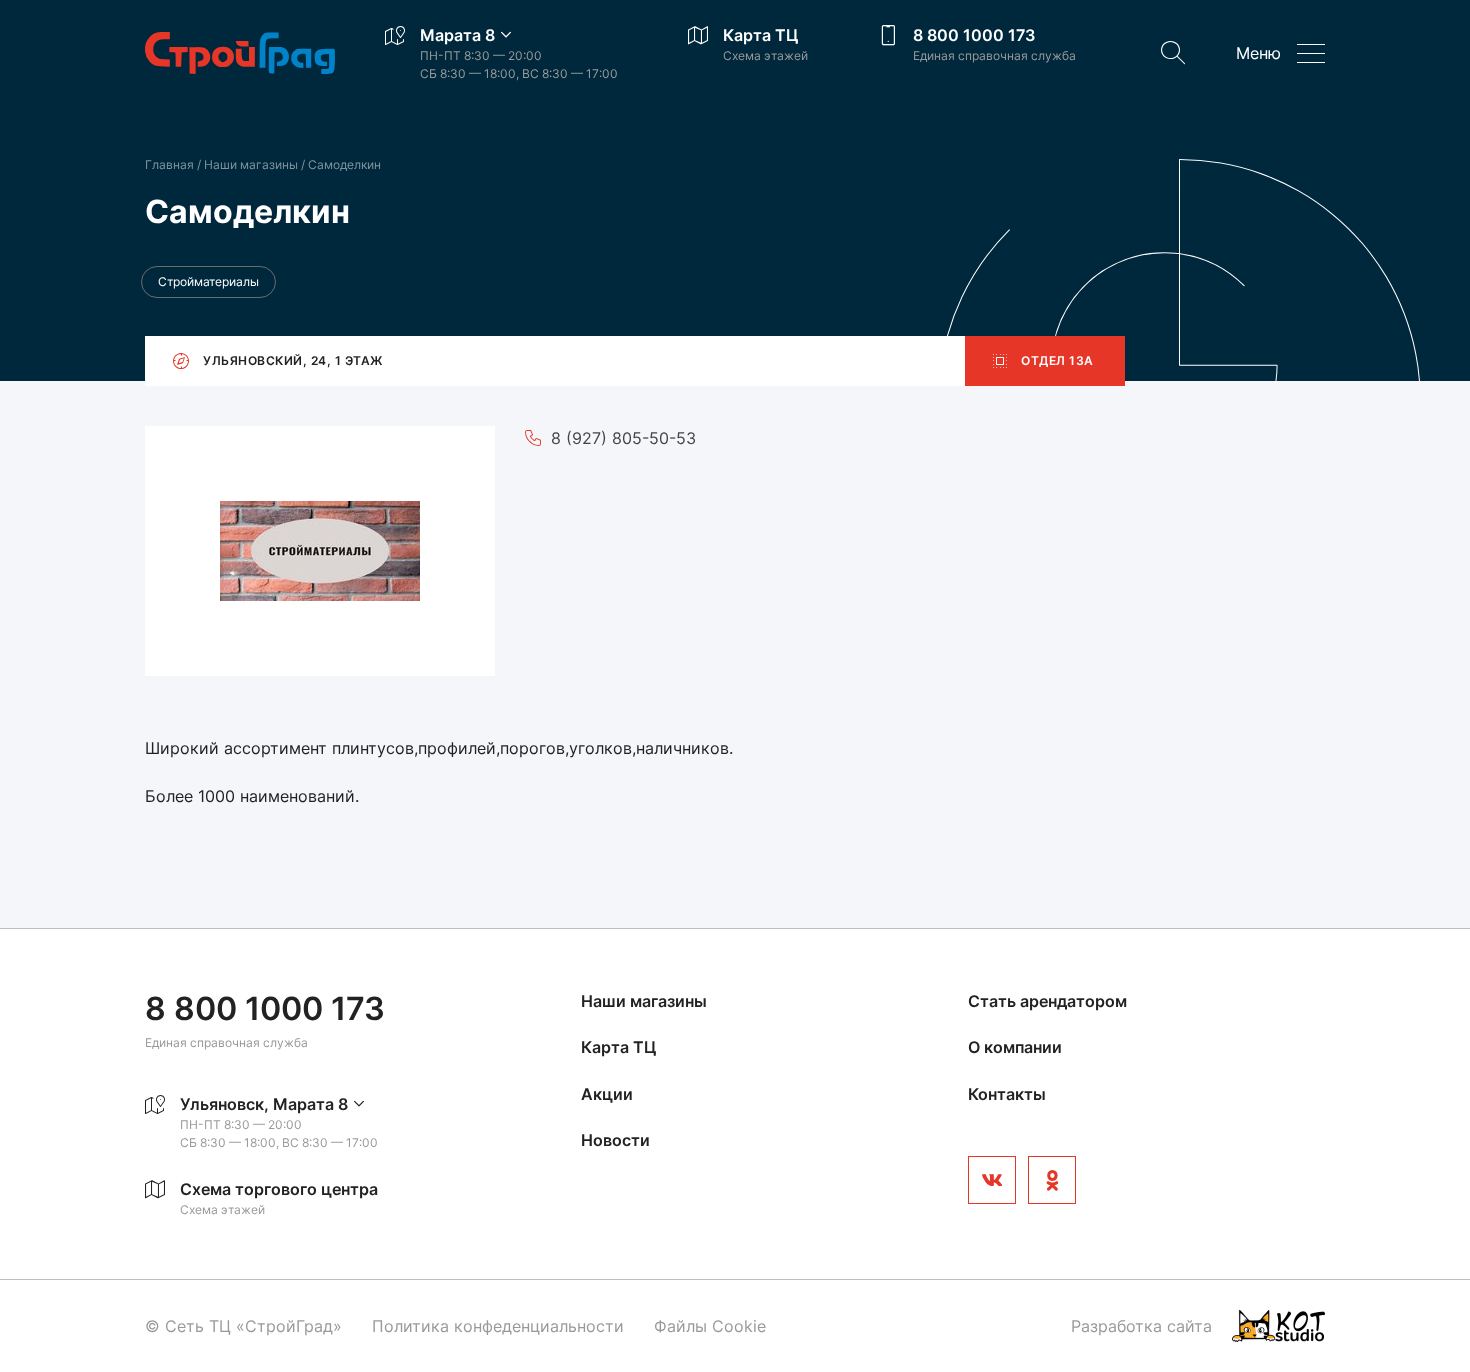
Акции (607, 1094)
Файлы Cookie (710, 1326)
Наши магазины (252, 164)
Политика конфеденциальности (498, 1326)
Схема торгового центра (279, 1189)
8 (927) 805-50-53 (623, 438)
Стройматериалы (208, 281)
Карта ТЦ (760, 35)
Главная (169, 164)
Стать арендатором (1047, 1001)
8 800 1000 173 (974, 35)
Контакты (1007, 1094)
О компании (1015, 1047)
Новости (615, 1140)
